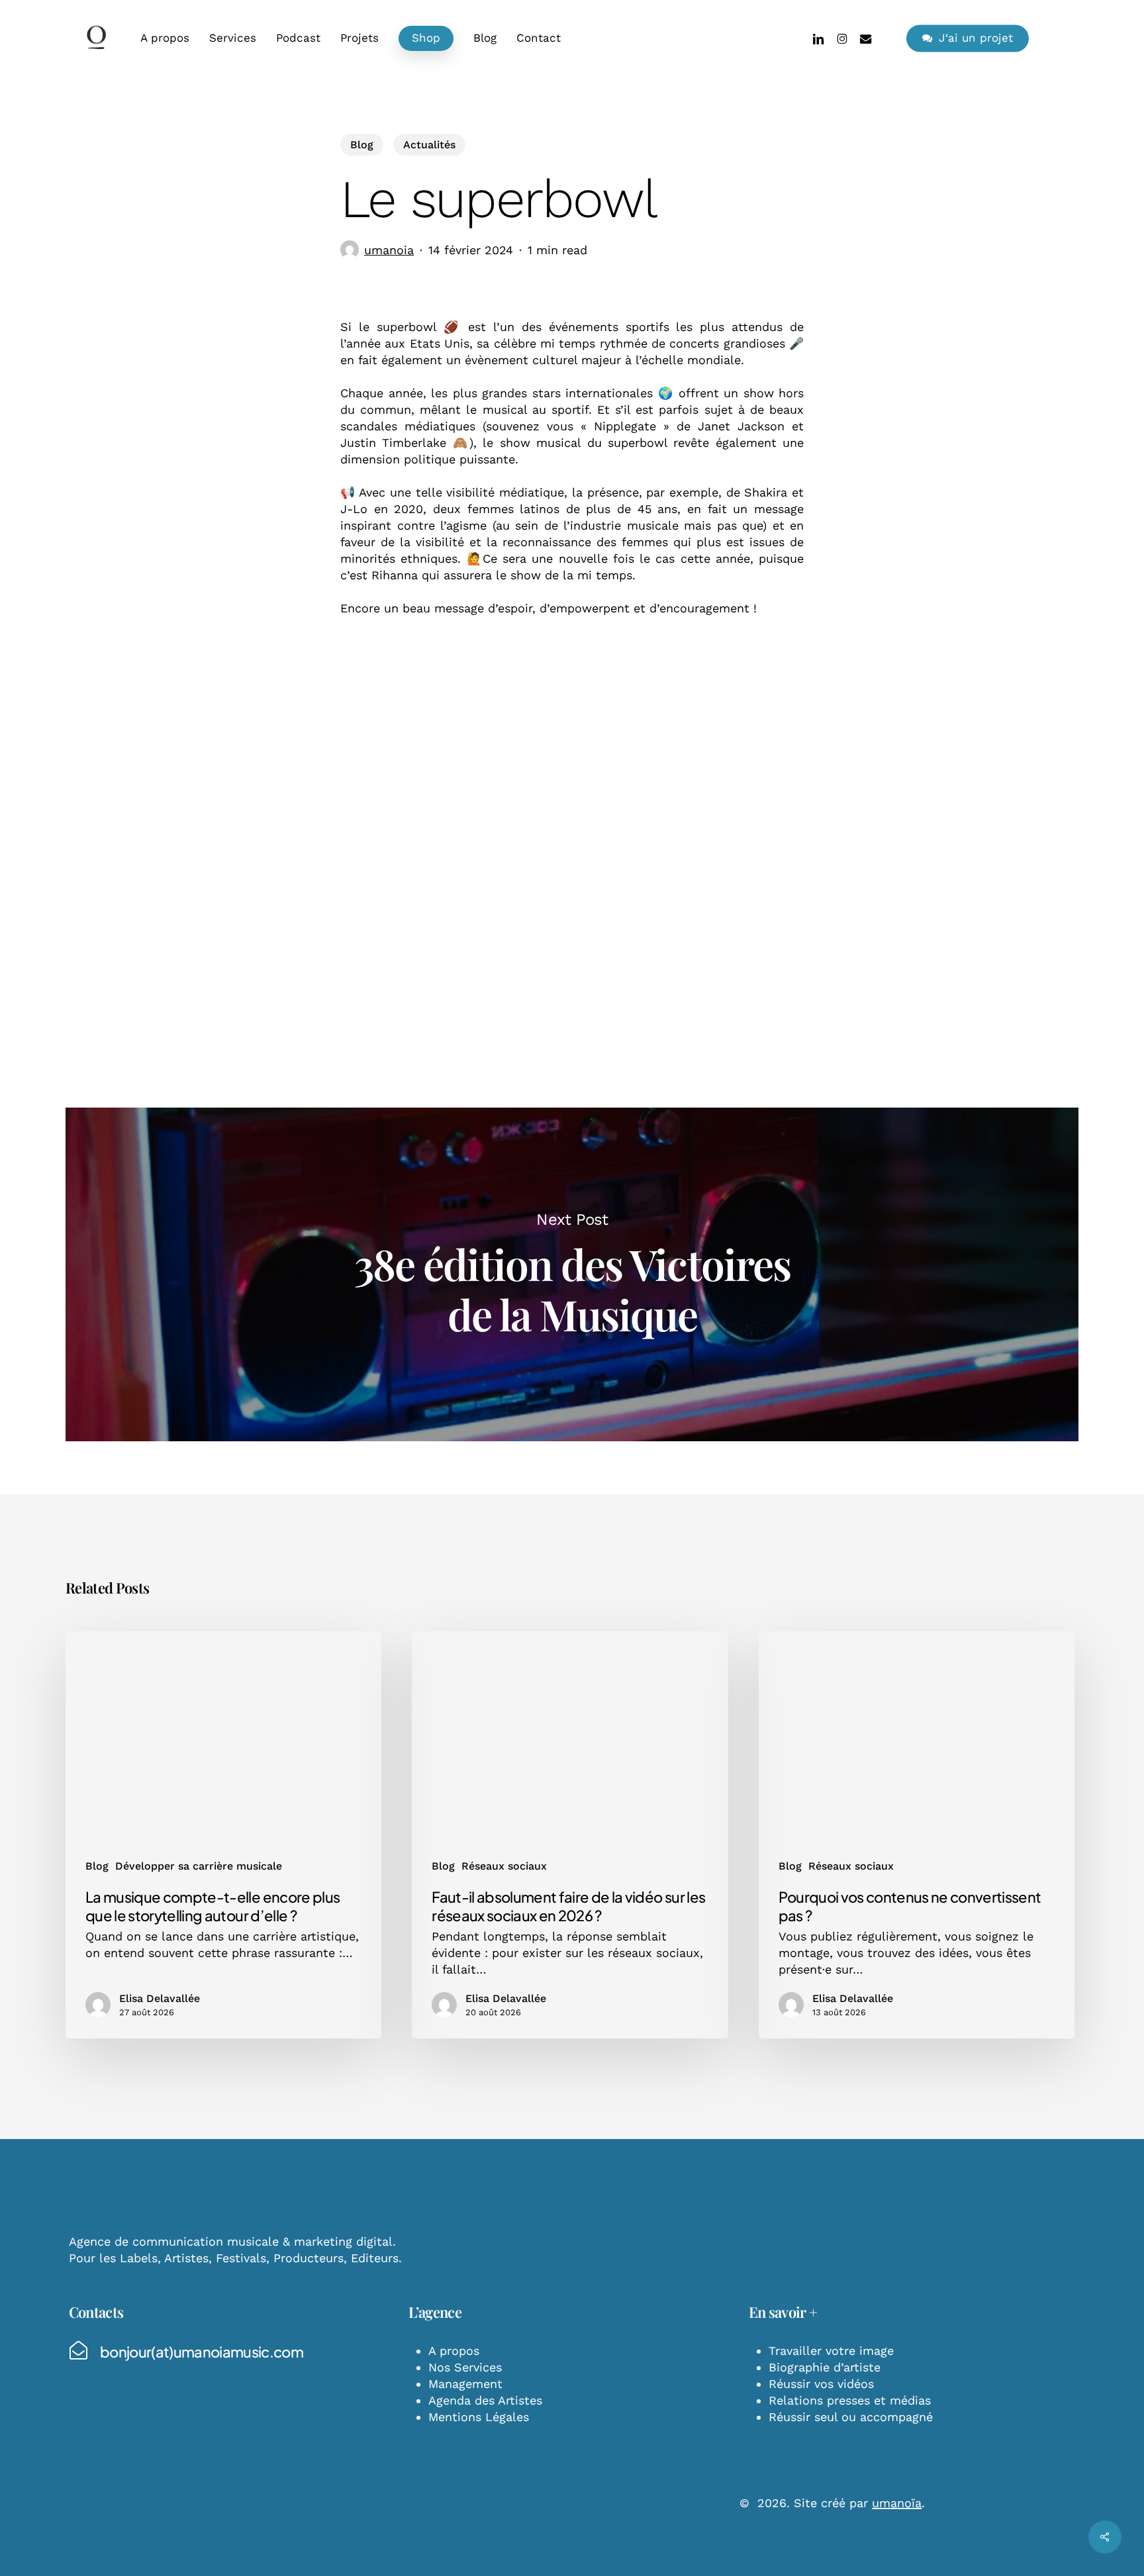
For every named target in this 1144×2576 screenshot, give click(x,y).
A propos (454, 2351)
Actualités (429, 145)
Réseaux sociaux (504, 1866)
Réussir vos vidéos (821, 2384)
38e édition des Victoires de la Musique (572, 1274)
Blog (362, 145)
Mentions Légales (479, 2417)
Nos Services (465, 2367)
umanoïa (897, 2503)
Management (465, 2384)
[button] (202, 2352)
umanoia (389, 250)
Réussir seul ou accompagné (851, 2417)
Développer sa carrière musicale (199, 1866)
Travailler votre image (831, 2351)
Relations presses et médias (850, 2400)
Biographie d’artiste (825, 2367)
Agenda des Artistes (485, 2400)
